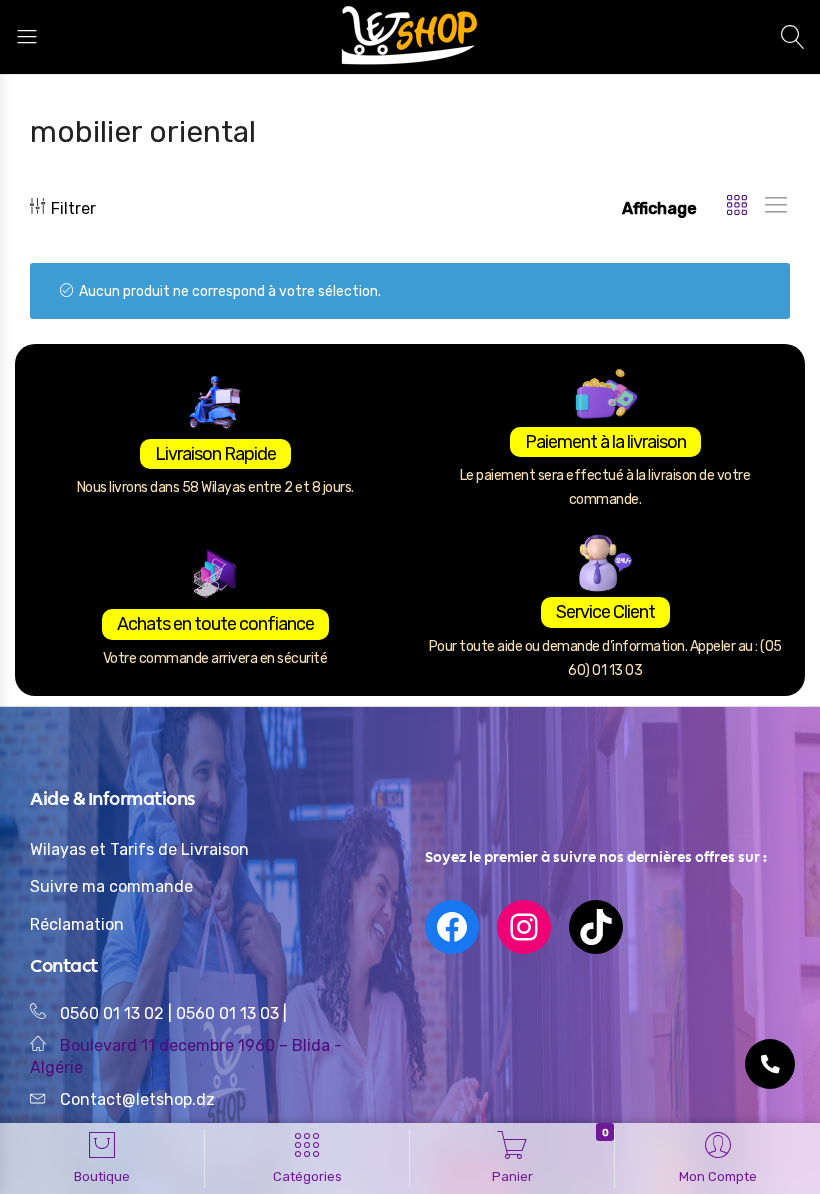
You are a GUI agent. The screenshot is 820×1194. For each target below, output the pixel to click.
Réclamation (77, 924)
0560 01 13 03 (229, 1013)
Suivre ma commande (111, 886)
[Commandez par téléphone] (770, 1064)
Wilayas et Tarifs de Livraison (139, 849)
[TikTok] (596, 927)
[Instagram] (524, 927)
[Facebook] (452, 927)
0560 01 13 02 (112, 1013)
